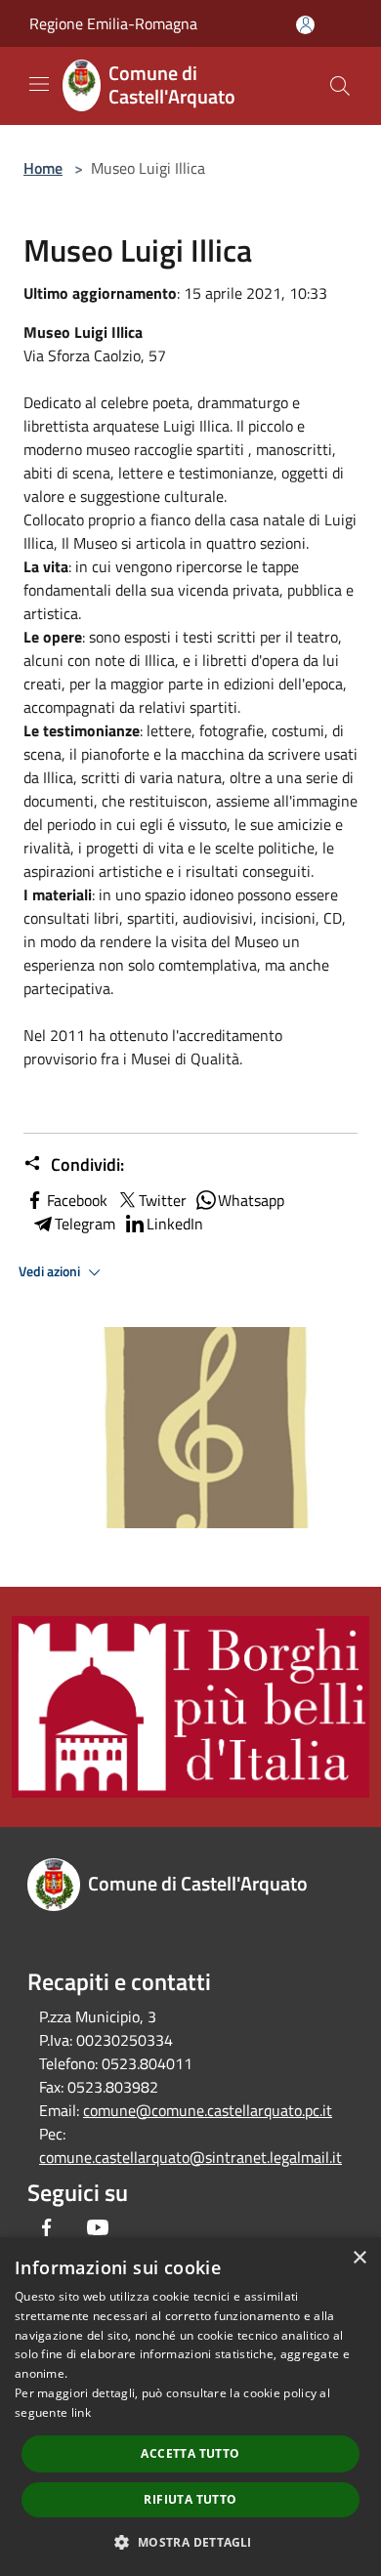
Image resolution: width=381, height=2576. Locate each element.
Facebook (77, 1200)
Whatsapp (251, 1200)
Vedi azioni (51, 1271)
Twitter (163, 1200)
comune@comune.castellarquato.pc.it (208, 2110)
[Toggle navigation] (39, 84)
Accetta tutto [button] (190, 2453)
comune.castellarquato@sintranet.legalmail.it (190, 2157)
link (81, 2412)
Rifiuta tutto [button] (190, 2499)
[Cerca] (340, 86)
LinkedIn (175, 1224)
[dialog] (190, 2407)
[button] (190, 2542)
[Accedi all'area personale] (305, 25)
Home (43, 168)
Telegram (85, 1224)
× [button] (359, 2258)
